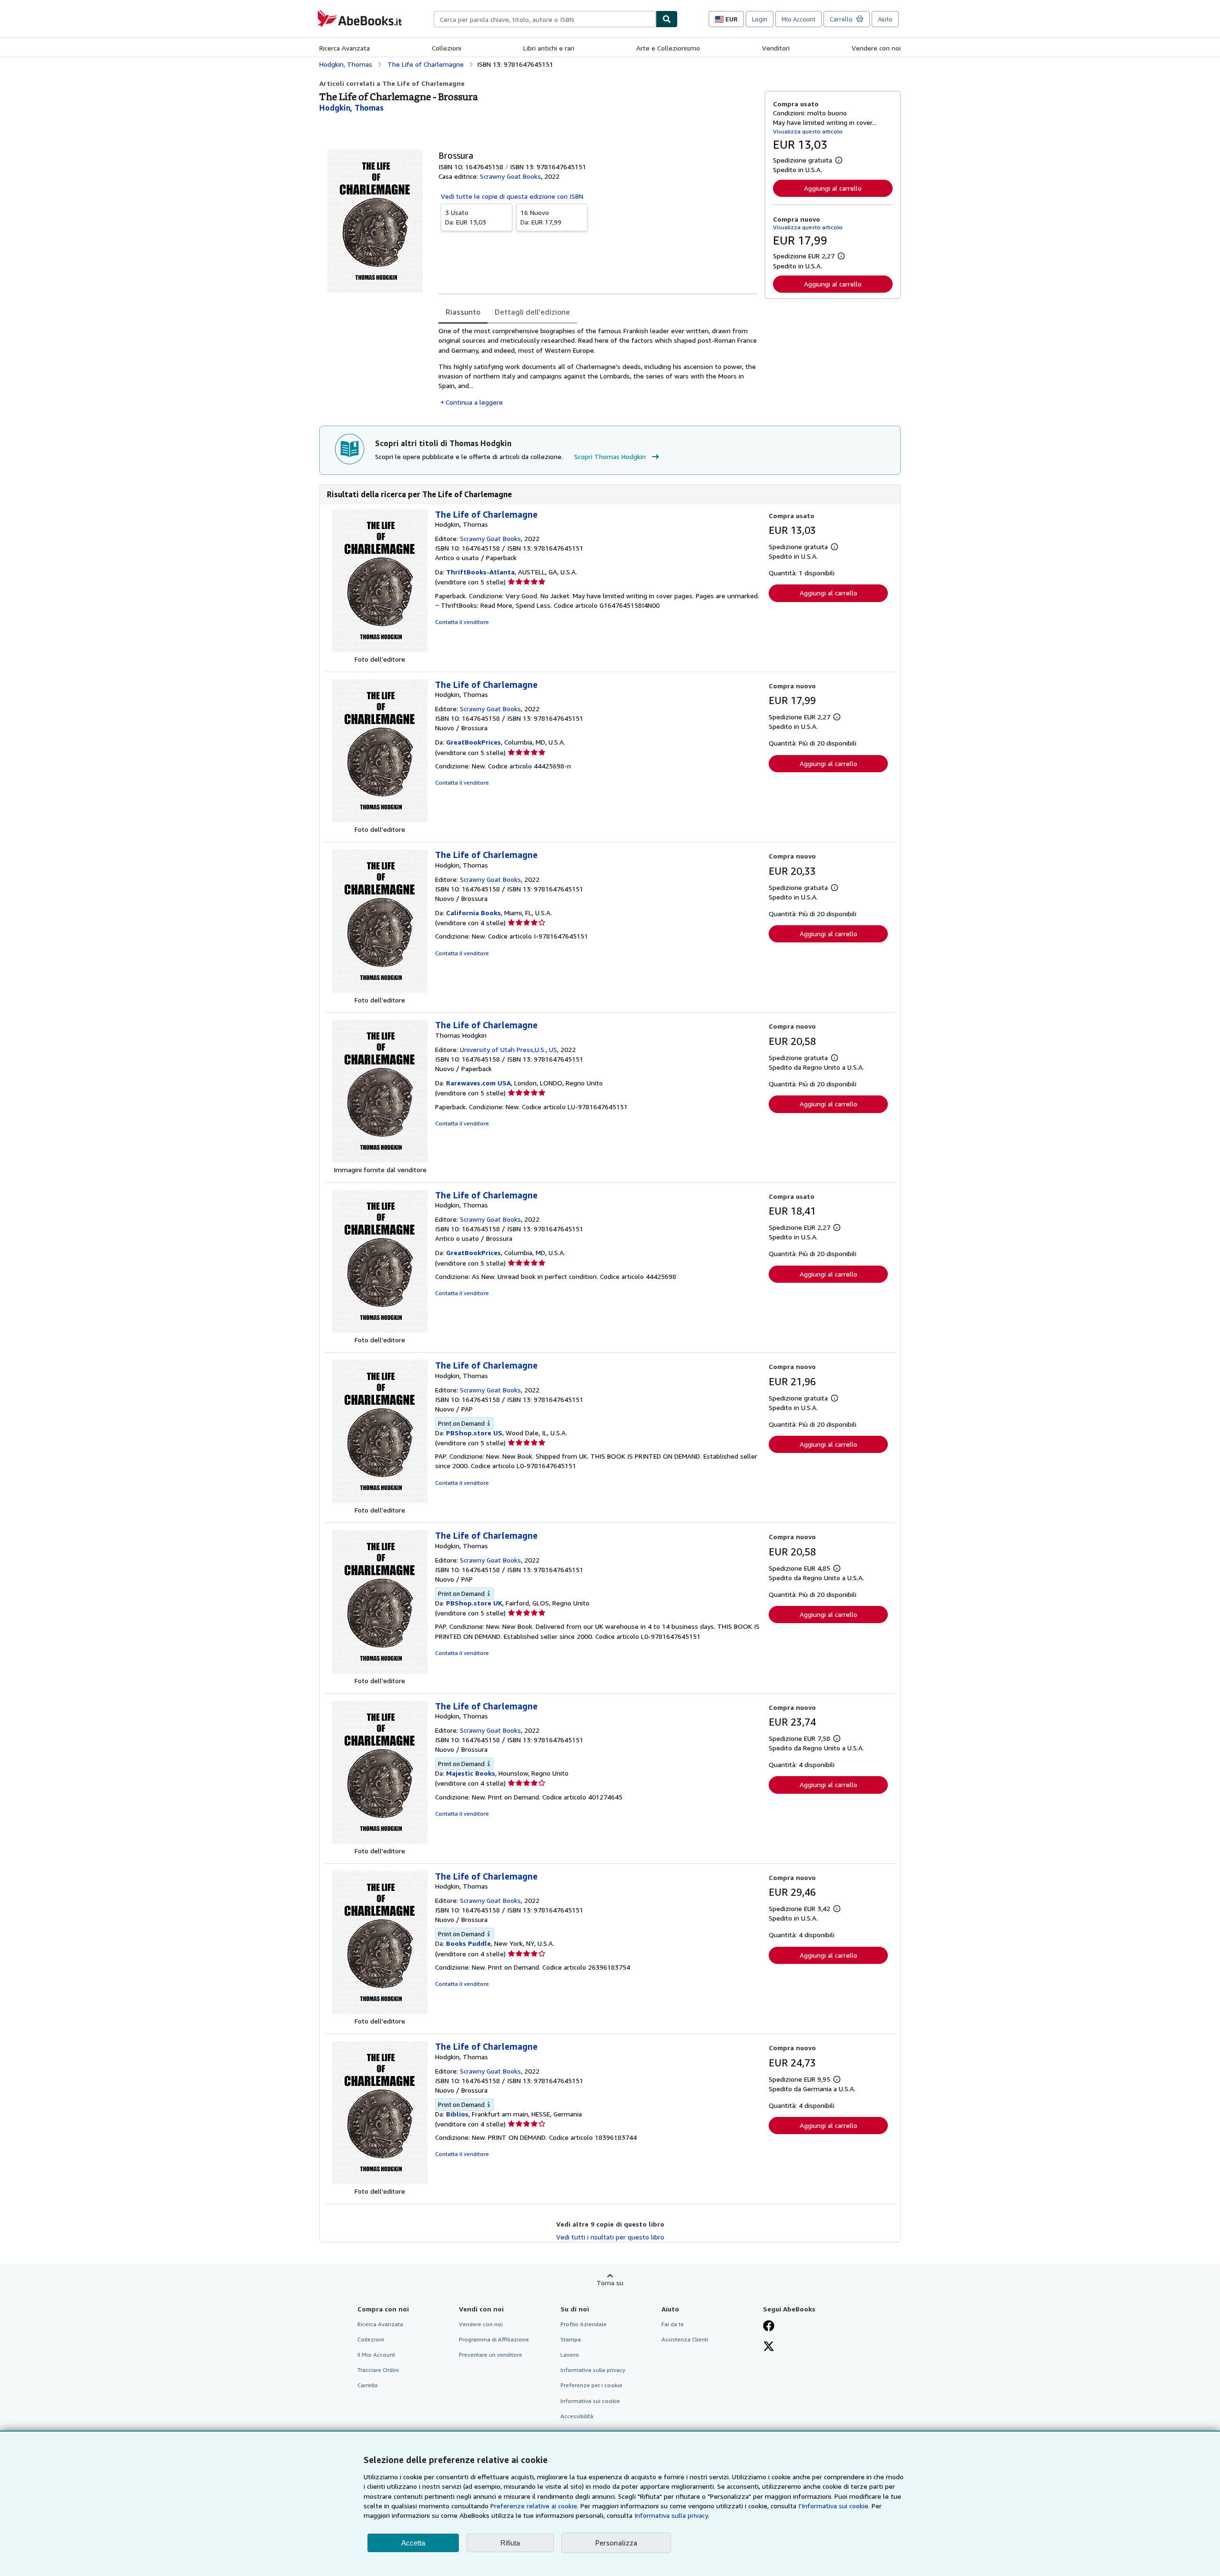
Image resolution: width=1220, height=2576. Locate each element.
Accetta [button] (413, 2543)
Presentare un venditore (491, 2355)
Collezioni (447, 48)
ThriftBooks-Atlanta (480, 572)
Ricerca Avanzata (345, 48)
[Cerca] (667, 19)
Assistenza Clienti (685, 2339)
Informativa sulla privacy (593, 2370)
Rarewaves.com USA (478, 1083)
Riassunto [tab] (463, 312)
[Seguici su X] (769, 2347)
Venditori (776, 48)
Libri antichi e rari (549, 48)
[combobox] (545, 19)
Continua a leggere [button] (474, 402)
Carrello (368, 2385)
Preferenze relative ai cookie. (534, 2506)
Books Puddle (468, 1943)
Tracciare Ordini (378, 2370)
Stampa (571, 2339)
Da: (466, 217)
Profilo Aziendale (584, 2324)
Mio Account (798, 19)
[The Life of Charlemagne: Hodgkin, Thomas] (380, 649)
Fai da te (673, 2324)
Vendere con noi (876, 48)
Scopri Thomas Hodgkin (610, 456)
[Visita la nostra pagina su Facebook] (769, 2327)
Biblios (457, 2114)
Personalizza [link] (616, 2543)
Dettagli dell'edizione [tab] (532, 312)
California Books (473, 913)
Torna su (610, 2283)
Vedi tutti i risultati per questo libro (610, 2237)
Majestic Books (471, 1773)
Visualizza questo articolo (808, 131)
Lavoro (570, 2355)
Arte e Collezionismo (668, 48)
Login (760, 19)
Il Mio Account (376, 2355)
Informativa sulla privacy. (672, 2515)
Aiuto (885, 19)
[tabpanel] (598, 367)
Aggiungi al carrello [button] (833, 188)
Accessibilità (577, 2416)
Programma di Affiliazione (494, 2339)
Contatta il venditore (462, 622)
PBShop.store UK (474, 1603)
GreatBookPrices (473, 742)
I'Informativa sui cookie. (834, 2506)
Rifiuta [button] (510, 2543)
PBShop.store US (474, 1433)
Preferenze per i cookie (591, 2385)
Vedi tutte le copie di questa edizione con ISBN (512, 196)
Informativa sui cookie (590, 2401)
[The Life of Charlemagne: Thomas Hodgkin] (380, 1160)
